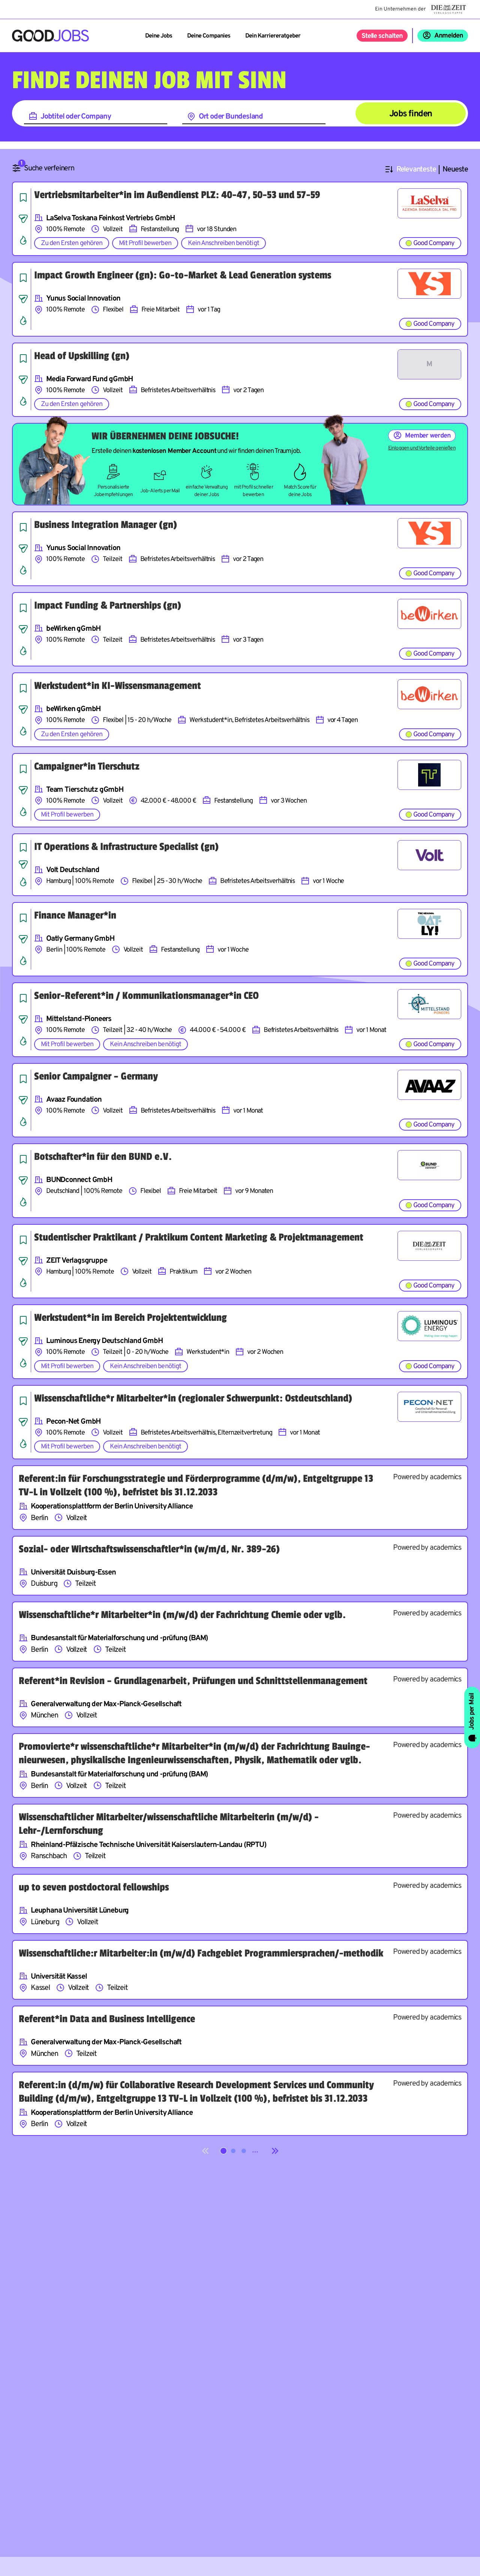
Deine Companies (209, 36)
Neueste (455, 170)
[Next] (275, 2151)
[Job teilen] (23, 219)
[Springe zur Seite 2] (233, 2151)
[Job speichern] (23, 197)
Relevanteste (416, 170)
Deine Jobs (159, 36)
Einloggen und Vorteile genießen (422, 448)
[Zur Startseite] (50, 36)
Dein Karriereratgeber (273, 36)
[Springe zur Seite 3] (244, 2151)
